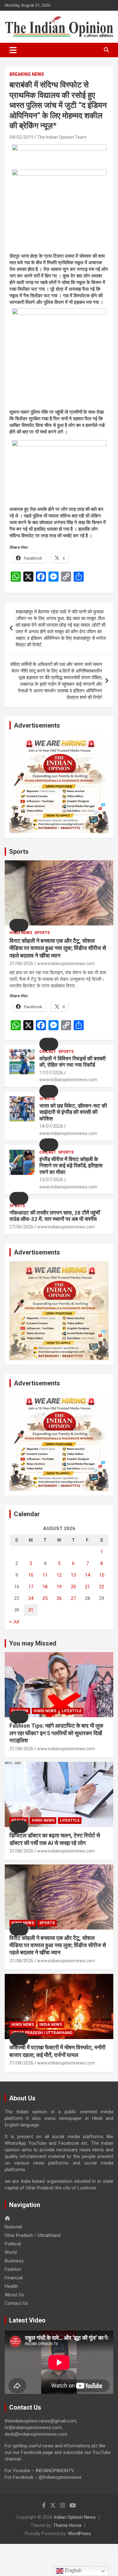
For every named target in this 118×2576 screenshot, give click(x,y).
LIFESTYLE (72, 1711)
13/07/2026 (51, 1180)
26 (59, 1598)
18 (45, 1587)
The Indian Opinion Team (62, 137)
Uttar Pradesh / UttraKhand (42, 2033)
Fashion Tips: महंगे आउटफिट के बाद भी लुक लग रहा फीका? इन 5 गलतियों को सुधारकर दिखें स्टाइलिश (56, 1733)
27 (73, 1598)
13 (73, 1575)
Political (13, 2244)
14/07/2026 (51, 1126)
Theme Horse (67, 2525)
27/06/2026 (21, 1227)
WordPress (79, 2534)
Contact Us (16, 2303)
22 (102, 1587)
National (13, 2227)
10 (31, 1575)
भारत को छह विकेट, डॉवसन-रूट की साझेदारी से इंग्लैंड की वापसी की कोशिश (73, 1112)
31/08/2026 (21, 964)
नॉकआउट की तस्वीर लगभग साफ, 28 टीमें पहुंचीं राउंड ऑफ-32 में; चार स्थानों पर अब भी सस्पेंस (55, 1216)
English (73, 2570)
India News (51, 2025)
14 (87, 1575)
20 (73, 1587)
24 (31, 1598)
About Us (14, 2295)
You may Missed (33, 1643)
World (11, 2252)
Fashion (13, 2269)
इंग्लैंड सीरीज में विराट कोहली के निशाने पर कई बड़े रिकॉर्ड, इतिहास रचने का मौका (71, 1166)
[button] (19, 925)
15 (102, 1575)
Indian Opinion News (75, 2517)
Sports (19, 852)
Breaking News (27, 74)
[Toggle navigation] (13, 50)
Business (14, 2261)
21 (87, 1587)
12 (59, 1575)
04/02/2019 (21, 137)
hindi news (21, 933)
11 (45, 1575)
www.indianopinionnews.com (66, 964)
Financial (14, 2278)
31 (31, 1610)
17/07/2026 (51, 1073)
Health (11, 2286)
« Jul (14, 1622)
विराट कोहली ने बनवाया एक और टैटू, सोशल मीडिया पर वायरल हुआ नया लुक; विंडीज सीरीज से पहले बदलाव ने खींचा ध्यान (58, 948)
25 (45, 1598)
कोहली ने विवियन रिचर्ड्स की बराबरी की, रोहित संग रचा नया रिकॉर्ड (73, 1062)
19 (59, 1587)
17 (31, 1587)
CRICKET (48, 1052)
